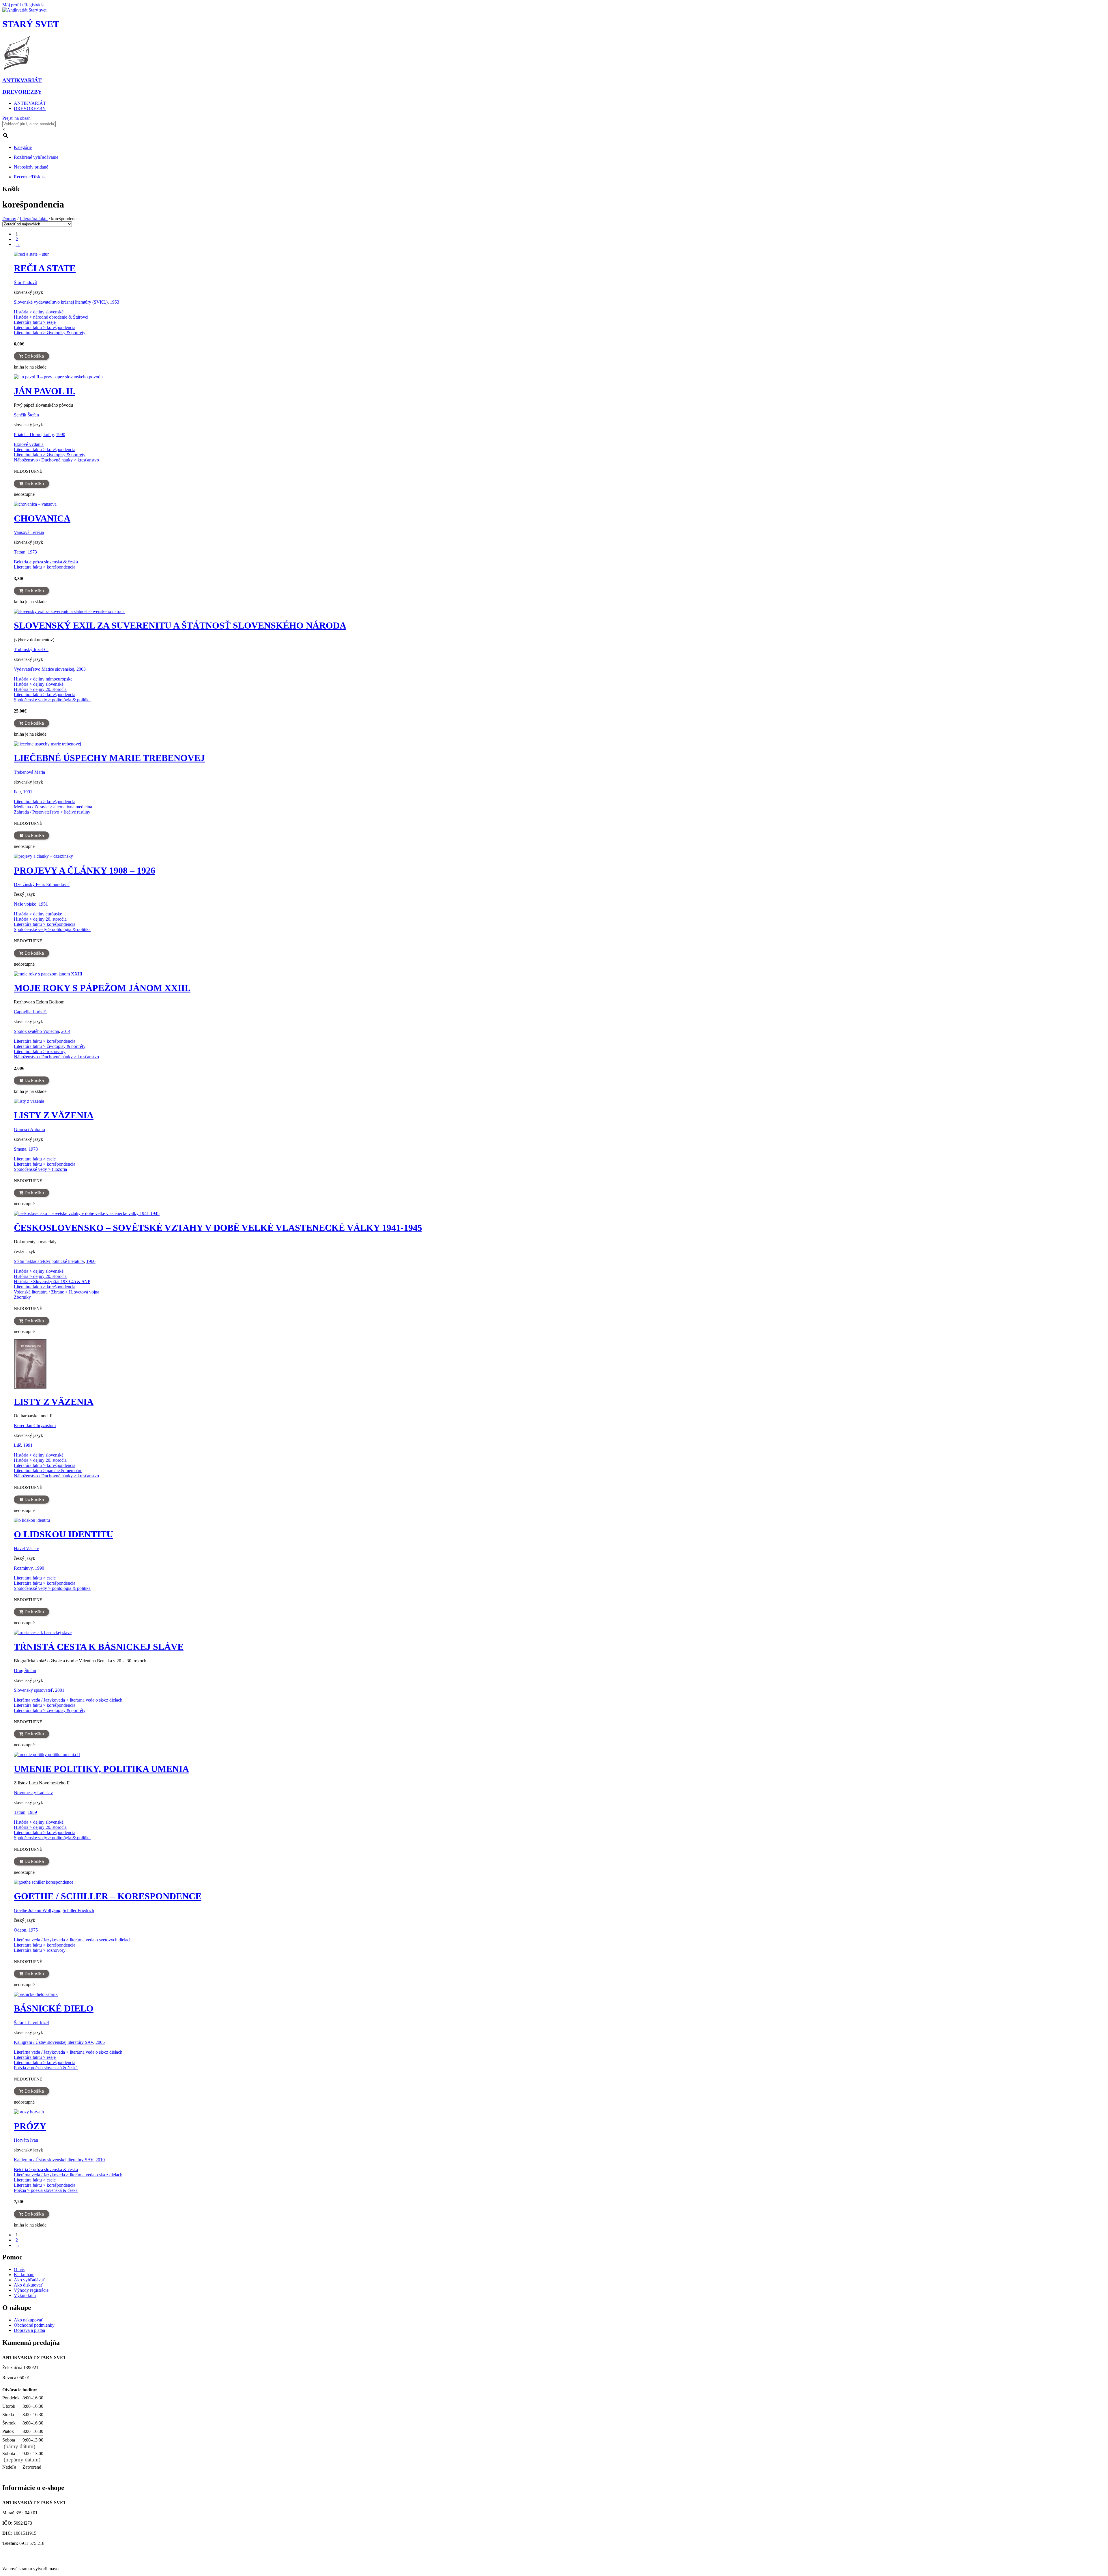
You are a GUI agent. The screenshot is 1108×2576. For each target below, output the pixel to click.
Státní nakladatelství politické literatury (49, 1261)
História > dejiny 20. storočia (40, 689)
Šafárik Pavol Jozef (31, 2023)
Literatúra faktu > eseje (35, 322)
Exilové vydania (29, 444)
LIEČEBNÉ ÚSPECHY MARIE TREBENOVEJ (109, 758)
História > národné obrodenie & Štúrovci (51, 317)
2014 (66, 1031)
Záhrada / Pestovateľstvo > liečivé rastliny (52, 812)
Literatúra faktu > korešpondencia (45, 327)
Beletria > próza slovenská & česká (46, 562)
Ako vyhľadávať (29, 2280)
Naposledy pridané (31, 167)
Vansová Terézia (29, 532)
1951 (43, 904)
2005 (100, 2042)
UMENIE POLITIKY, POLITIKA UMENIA (101, 1769)
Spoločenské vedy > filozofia (40, 1169)
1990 (61, 434)
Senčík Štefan (26, 415)
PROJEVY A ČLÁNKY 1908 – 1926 (85, 870)
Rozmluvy (23, 1568)
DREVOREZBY (30, 108)
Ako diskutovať (28, 2285)
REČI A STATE (45, 268)
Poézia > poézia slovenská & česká (46, 2068)
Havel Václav (26, 1548)
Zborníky (22, 1297)
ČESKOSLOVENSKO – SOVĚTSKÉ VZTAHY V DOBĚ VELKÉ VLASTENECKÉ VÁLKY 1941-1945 (218, 1228)
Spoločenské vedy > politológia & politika (52, 700)
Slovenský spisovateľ (33, 1690)
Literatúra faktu (34, 219)
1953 (115, 302)
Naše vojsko (25, 904)
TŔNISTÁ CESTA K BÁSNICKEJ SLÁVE (99, 1647)
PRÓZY (30, 2126)
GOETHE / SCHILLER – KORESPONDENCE (108, 1896)
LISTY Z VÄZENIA (54, 1115)
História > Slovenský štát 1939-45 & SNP (52, 1282)
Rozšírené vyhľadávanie (36, 157)
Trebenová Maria (29, 772)
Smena (20, 1149)
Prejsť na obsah (16, 118)
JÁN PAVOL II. (45, 391)
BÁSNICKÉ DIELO (54, 2008)
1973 (32, 552)
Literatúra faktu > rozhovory (40, 1051)
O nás (19, 2269)
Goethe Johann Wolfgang (37, 1910)
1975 (33, 1930)
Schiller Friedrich (78, 1910)
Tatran (20, 552)
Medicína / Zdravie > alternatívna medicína (53, 807)
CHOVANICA (42, 518)
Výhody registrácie (31, 2290)
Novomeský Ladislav (33, 1793)
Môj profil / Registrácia (23, 5)
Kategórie (23, 147)
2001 (60, 1690)
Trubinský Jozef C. (31, 649)
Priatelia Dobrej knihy (34, 434)
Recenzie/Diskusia (31, 177)
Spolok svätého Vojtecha (36, 1031)
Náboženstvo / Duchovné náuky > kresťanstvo (56, 460)
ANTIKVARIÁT (30, 103)
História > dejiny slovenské (39, 312)
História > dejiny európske (38, 914)
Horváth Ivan (26, 2140)
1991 (28, 792)
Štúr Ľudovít (25, 282)
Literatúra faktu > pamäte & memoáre (48, 1471)
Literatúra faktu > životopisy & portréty (50, 333)
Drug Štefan (25, 1671)
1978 (33, 1149)
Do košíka (34, 356)
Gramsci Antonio (29, 1129)
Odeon (20, 1930)
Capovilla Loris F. (30, 1012)
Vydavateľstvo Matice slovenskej (44, 669)
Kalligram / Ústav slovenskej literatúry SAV (54, 2042)
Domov (9, 219)
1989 (32, 1812)
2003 (81, 669)
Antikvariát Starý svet (24, 2559)
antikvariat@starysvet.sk (27, 2554)
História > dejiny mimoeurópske (43, 679)
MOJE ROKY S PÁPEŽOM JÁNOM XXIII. (102, 988)
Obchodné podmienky (34, 2325)
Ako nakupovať (28, 2320)
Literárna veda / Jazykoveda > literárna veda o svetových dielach (73, 1940)
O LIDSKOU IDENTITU (63, 1534)
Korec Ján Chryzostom (35, 1426)
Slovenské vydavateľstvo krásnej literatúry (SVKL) (61, 302)
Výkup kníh (25, 2295)
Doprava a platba (29, 2330)
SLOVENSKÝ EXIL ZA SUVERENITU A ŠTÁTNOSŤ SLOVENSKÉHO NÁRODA (180, 625)
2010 (100, 2160)
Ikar (17, 792)
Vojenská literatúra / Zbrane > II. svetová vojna (57, 1292)
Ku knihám (24, 2275)
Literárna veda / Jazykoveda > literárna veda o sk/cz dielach (68, 1700)
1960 (91, 1261)
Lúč (17, 1445)
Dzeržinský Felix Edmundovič (42, 884)
